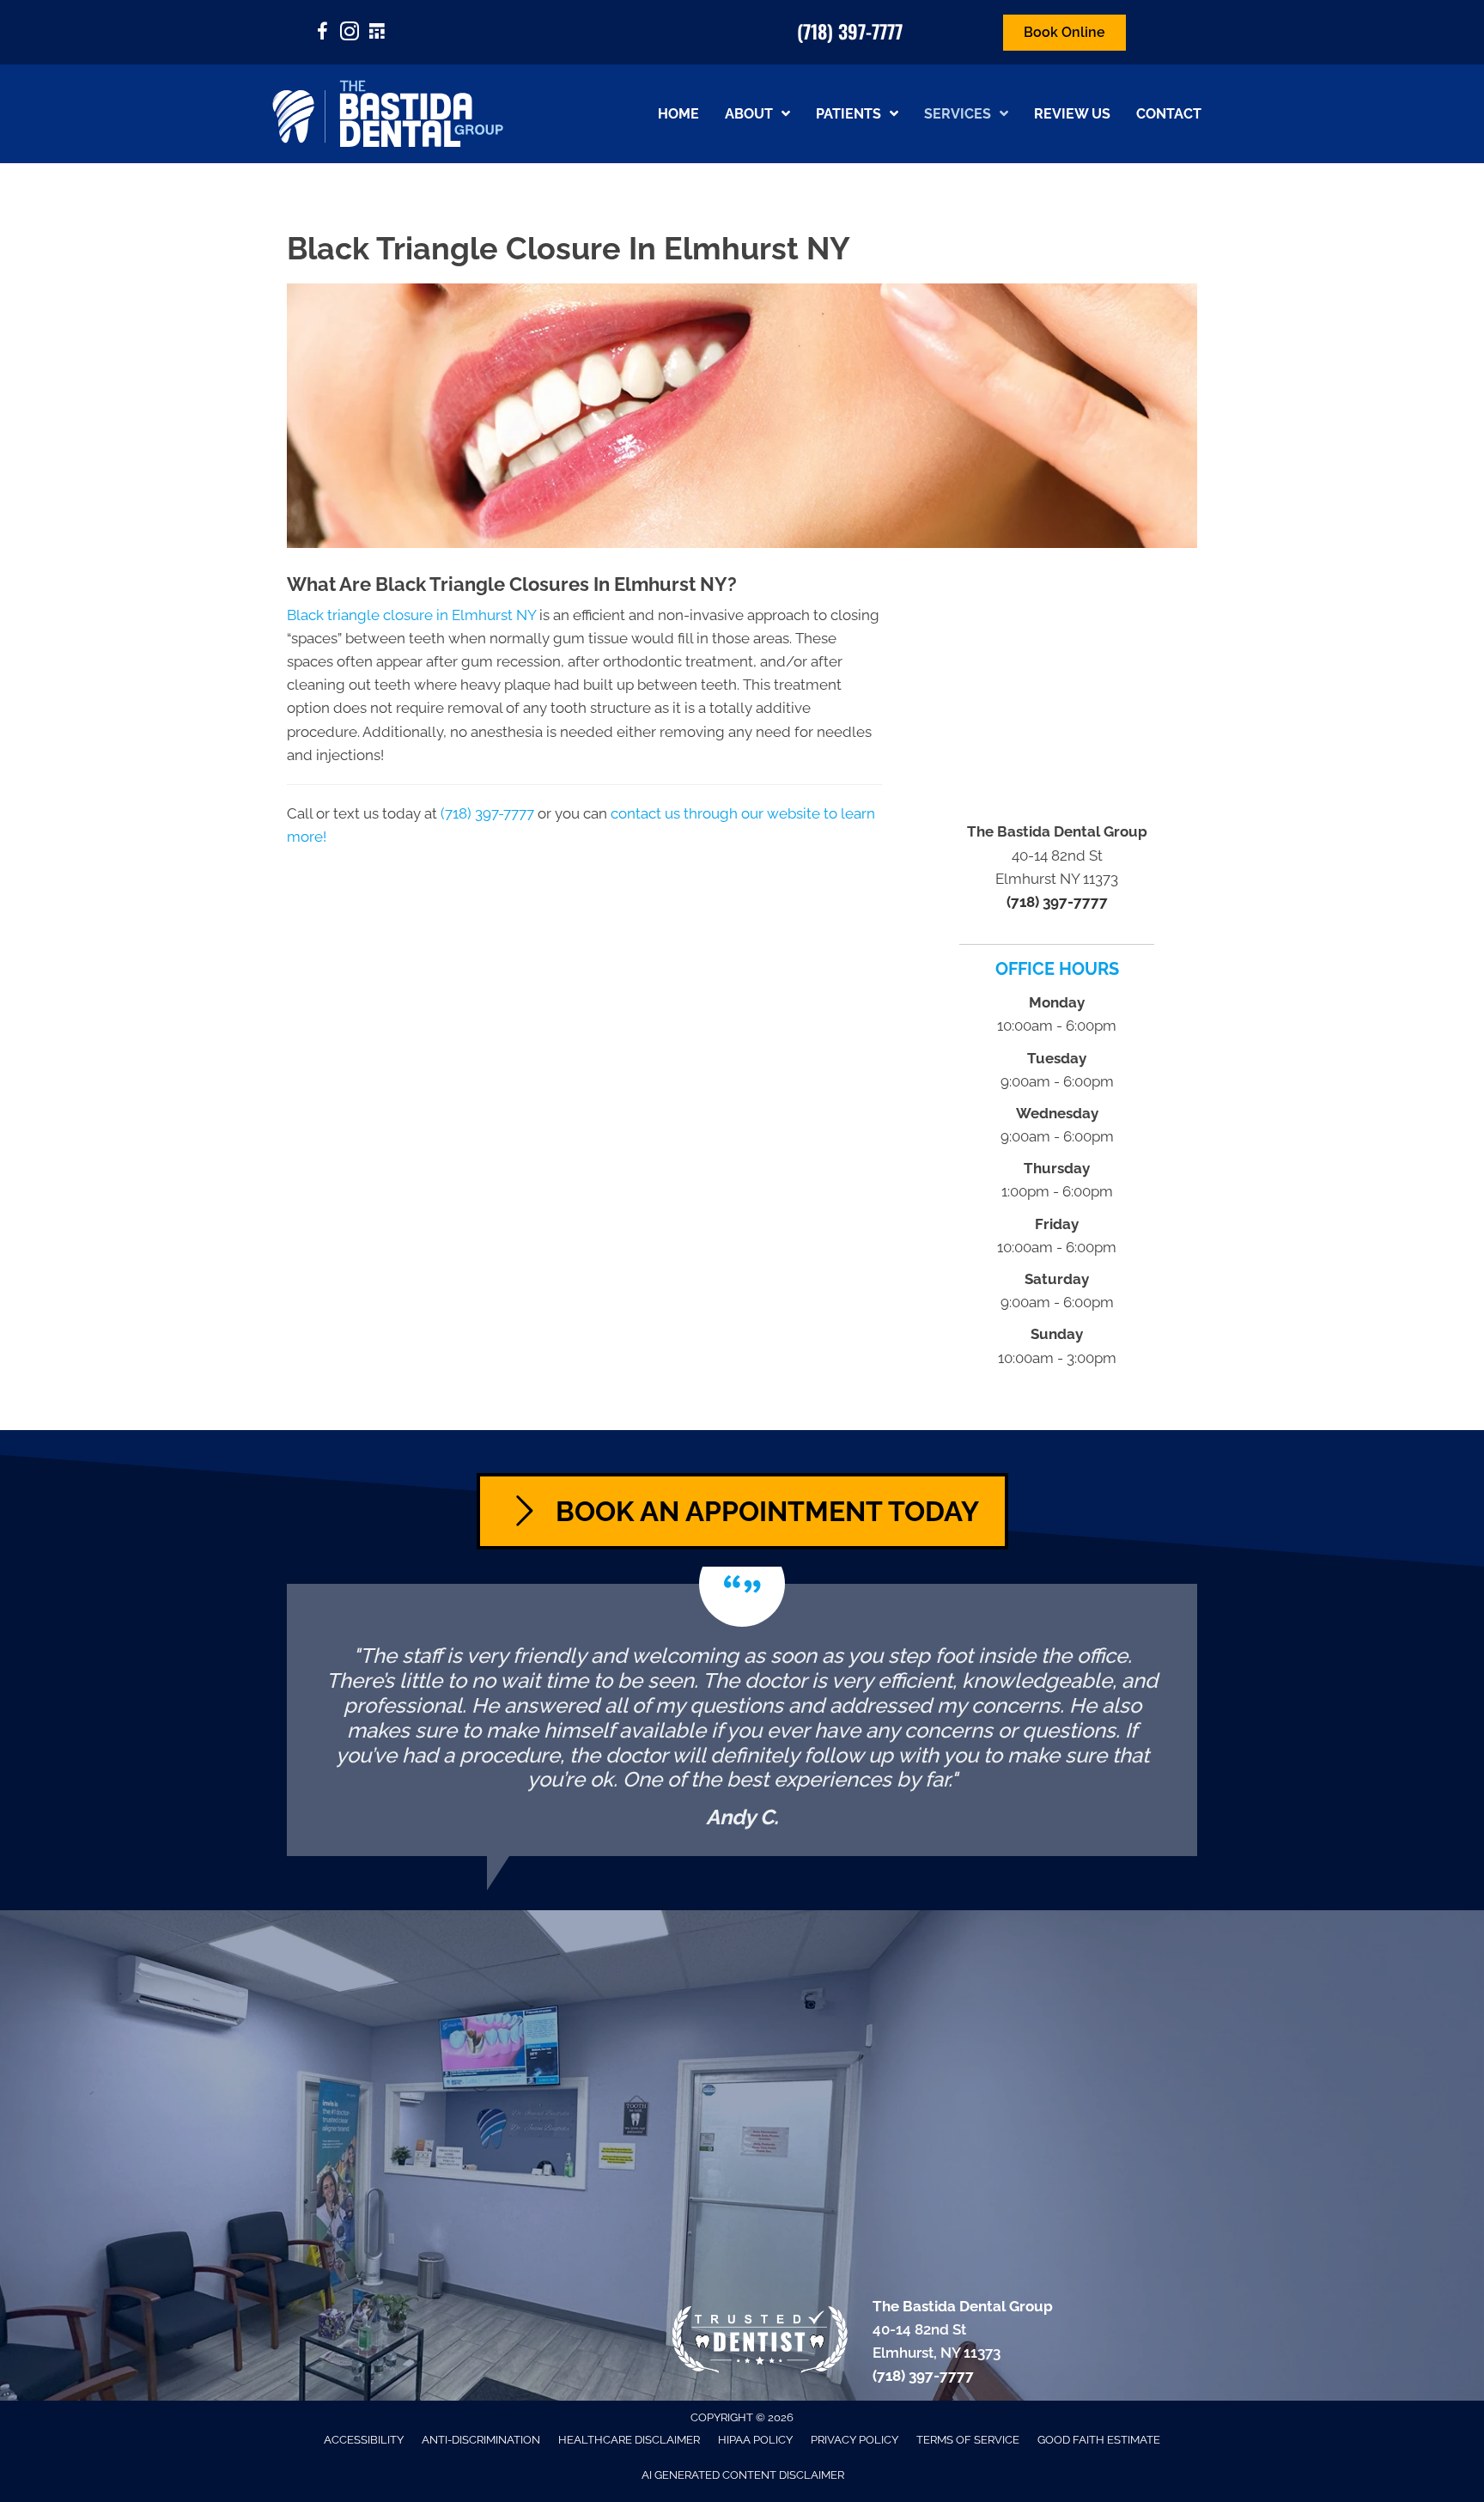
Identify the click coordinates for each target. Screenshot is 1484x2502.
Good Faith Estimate (1099, 2440)
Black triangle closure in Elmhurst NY (411, 615)
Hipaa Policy (755, 2440)
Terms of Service (968, 2440)
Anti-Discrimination (481, 2440)
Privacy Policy (855, 2440)
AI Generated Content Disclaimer (743, 2475)
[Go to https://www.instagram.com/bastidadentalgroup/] (350, 34)
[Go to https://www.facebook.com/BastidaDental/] (322, 34)
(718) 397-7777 (850, 31)
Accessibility (364, 2440)
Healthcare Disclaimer (629, 2440)
